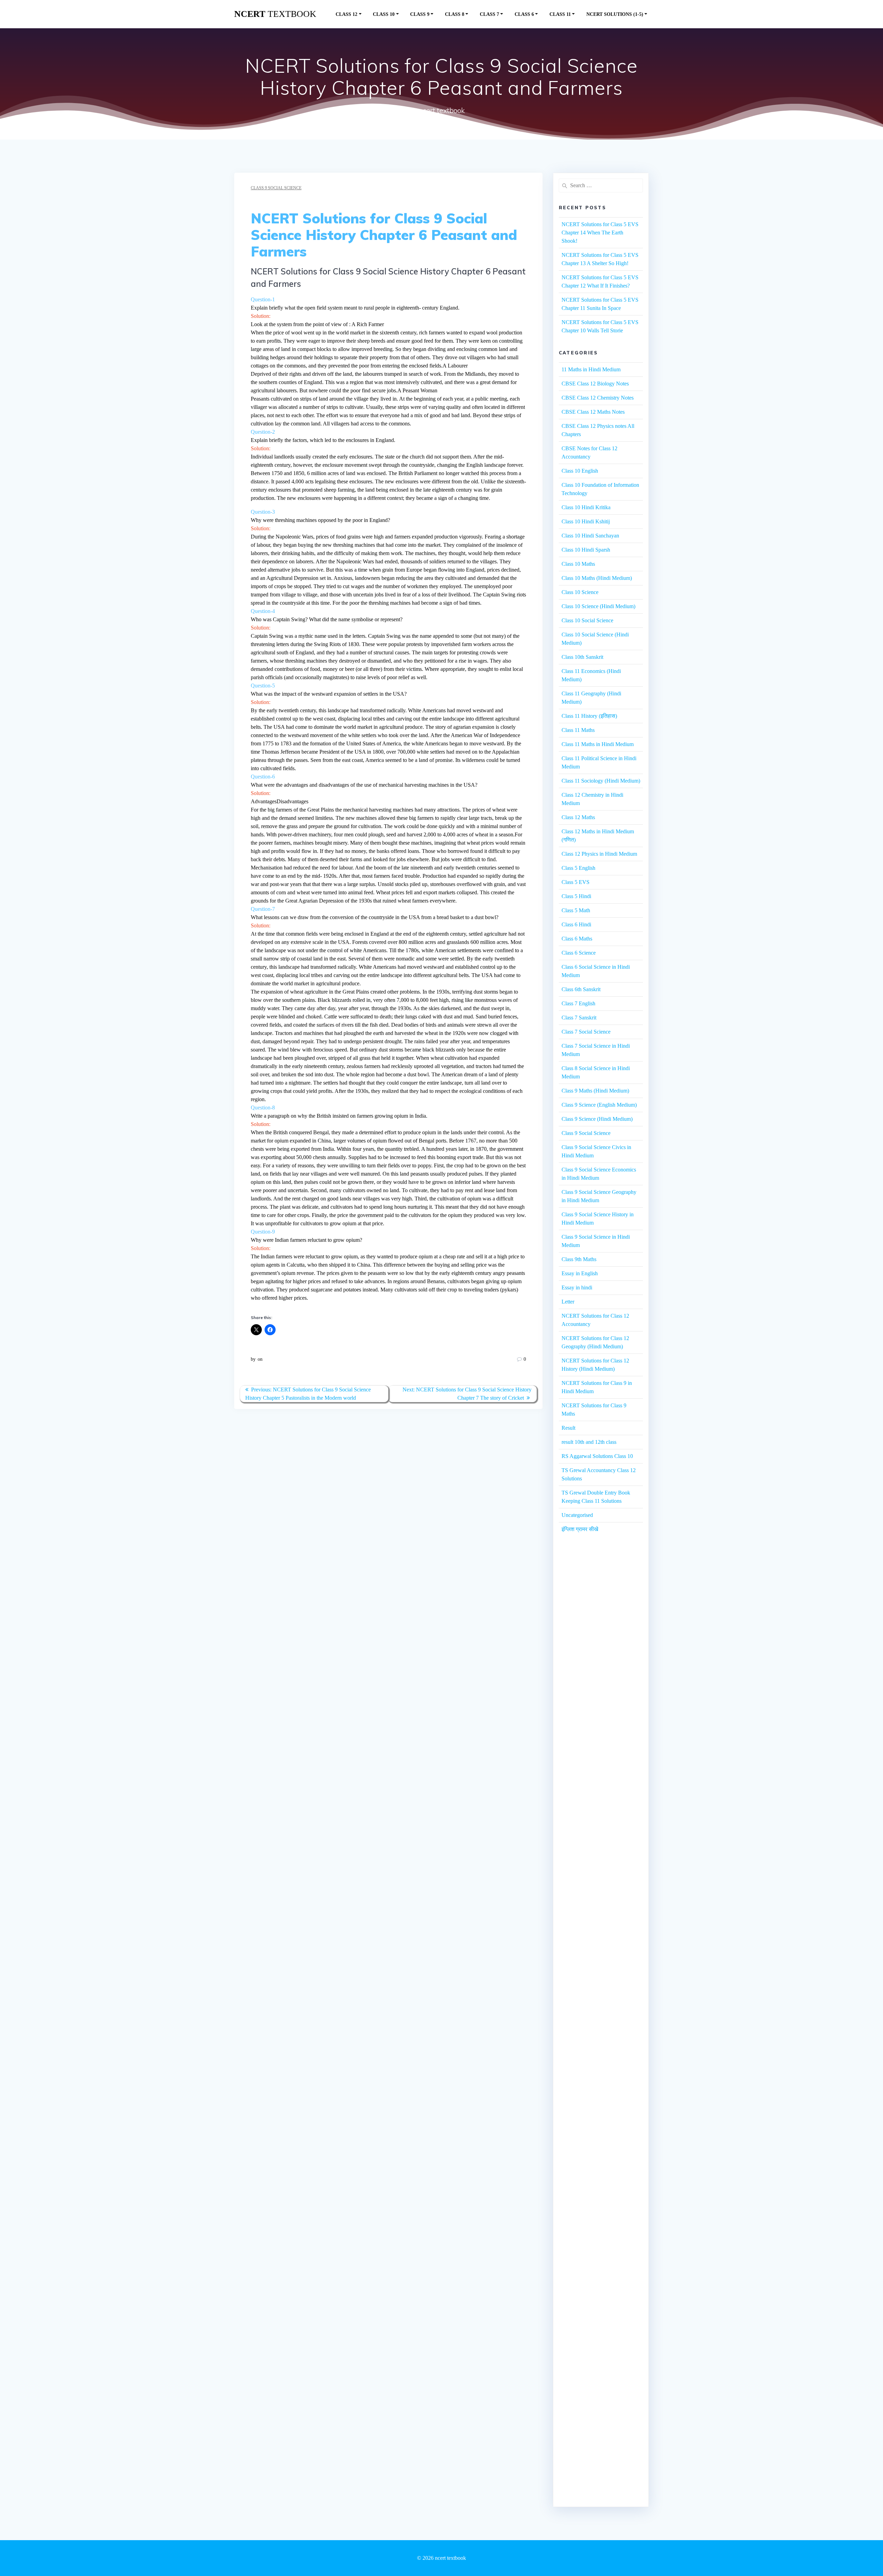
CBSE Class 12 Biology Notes (595, 384)
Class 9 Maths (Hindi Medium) (595, 1091)
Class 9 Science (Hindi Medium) (597, 1119)
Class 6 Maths (577, 939)
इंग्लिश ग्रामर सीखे (580, 1529)
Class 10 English (580, 471)
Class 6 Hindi (576, 924)
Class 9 (420, 14)
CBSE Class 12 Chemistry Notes (598, 398)
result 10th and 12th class (589, 1442)
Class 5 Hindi (576, 896)
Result (568, 1428)
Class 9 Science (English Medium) (599, 1105)
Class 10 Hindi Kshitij (586, 521)
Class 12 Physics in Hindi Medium (599, 854)
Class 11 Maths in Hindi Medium (598, 744)
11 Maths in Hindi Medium (591, 369)
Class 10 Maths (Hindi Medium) (597, 578)
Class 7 (489, 14)
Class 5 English (578, 868)
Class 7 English (578, 1003)
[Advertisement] (601, 1667)
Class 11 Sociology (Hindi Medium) (601, 781)
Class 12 (346, 14)
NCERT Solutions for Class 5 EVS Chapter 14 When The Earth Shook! (600, 233)
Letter (568, 1302)
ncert (275, 14)
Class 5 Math (576, 910)
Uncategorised (577, 1515)
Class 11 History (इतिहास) (589, 716)
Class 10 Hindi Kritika (586, 507)
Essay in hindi (577, 1287)
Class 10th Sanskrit (582, 657)
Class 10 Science (580, 592)
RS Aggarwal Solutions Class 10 (597, 1456)
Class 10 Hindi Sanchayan (590, 536)
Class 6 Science (579, 953)
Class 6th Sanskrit (581, 989)
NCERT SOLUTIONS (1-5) (615, 14)
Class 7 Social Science (586, 1032)
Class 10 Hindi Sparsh (586, 550)
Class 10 (384, 14)
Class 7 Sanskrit (579, 1018)
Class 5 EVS (576, 882)
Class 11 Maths (578, 730)
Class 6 (524, 14)
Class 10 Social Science (587, 620)
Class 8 (455, 14)
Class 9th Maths (579, 1259)
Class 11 (560, 14)
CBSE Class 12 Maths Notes (593, 412)
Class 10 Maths (578, 564)
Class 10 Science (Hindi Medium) (598, 606)
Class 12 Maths (578, 817)
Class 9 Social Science (276, 188)
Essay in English (580, 1273)
